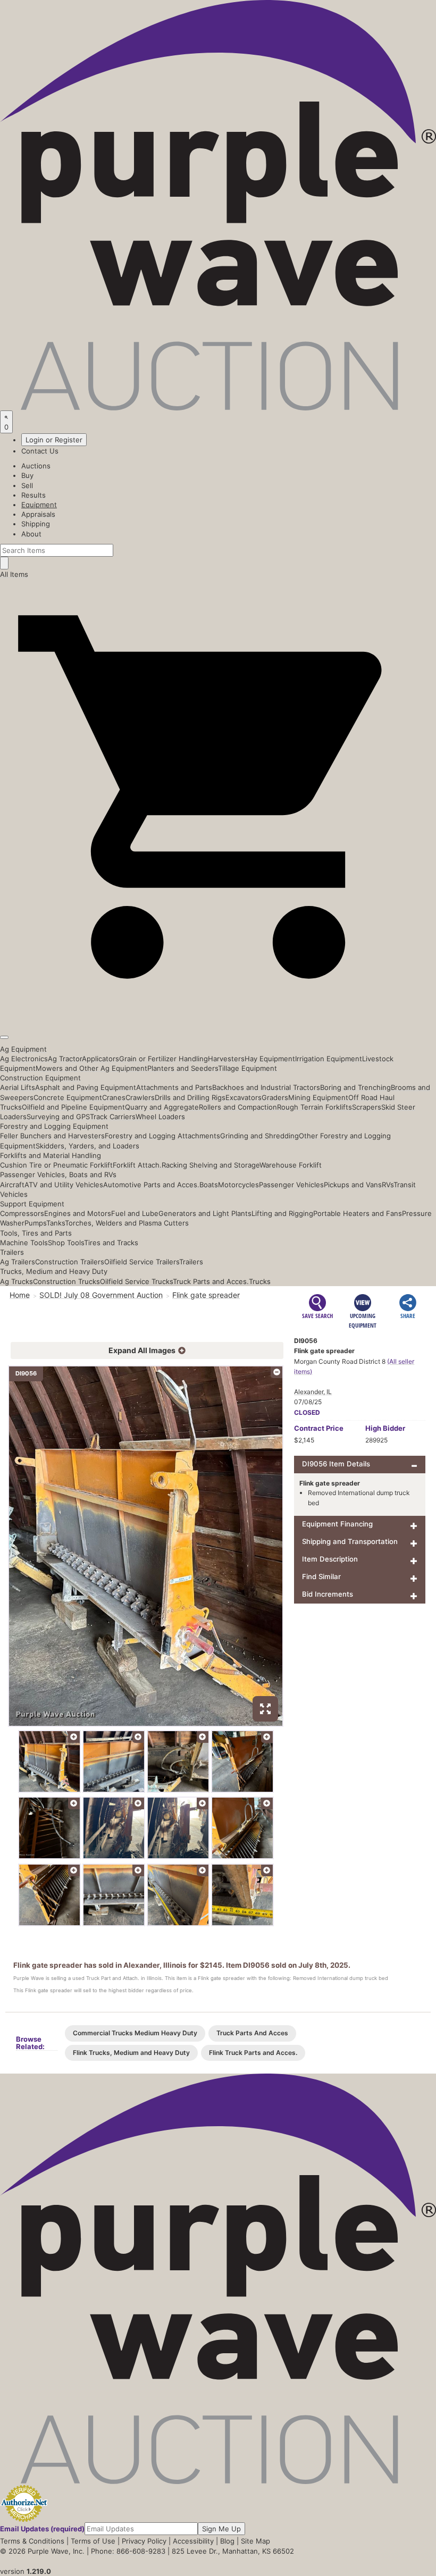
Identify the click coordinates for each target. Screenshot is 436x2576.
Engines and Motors (78, 1213)
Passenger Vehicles (291, 1185)
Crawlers (140, 1097)
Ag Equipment (23, 1049)
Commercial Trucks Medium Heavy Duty (135, 2033)
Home (20, 1295)
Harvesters (226, 1059)
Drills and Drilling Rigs (190, 1097)
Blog (227, 2541)
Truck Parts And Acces (252, 2033)
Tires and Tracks (111, 1243)
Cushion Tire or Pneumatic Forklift (56, 1165)
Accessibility (193, 2541)
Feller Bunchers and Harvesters (52, 1136)
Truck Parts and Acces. (211, 1281)
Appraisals (38, 514)
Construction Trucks (66, 1281)
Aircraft (12, 1185)
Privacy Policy (144, 2541)
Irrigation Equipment (329, 1059)
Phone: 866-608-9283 (128, 2551)
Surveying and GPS (58, 1117)
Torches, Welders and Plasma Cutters (127, 1223)
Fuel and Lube (135, 1213)
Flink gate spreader (206, 1295)
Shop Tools (66, 1243)
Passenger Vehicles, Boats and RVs (58, 1174)
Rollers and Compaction (238, 1107)
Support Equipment (32, 1204)
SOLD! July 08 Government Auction (101, 1295)
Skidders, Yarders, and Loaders (87, 1146)
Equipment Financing (337, 1524)
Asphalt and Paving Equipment (86, 1087)
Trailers (12, 1252)
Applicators (100, 1059)
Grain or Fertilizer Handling (163, 1059)
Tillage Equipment (248, 1068)
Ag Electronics (24, 1059)
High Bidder (385, 1428)
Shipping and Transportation (350, 1541)
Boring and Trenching (355, 1087)
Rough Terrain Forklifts (315, 1107)
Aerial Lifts (18, 1087)
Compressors (22, 1213)
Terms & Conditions (32, 2541)
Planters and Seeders (183, 1068)
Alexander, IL (313, 1392)
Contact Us (40, 451)
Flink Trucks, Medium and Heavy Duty (131, 2053)
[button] (218, 1012)
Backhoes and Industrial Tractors (266, 1087)
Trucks (260, 1281)
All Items (14, 574)
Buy (27, 475)
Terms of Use (93, 2541)
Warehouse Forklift (291, 1165)
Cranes (114, 1097)
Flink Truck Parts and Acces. (253, 2053)
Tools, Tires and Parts (36, 1233)
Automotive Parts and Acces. (151, 1185)
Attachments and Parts (174, 1087)
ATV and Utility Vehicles (64, 1185)
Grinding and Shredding (259, 1136)
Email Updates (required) (42, 2529)
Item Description (330, 1559)
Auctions (36, 466)
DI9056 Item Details (336, 1464)
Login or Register (54, 440)
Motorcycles (238, 1185)
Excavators (244, 1097)
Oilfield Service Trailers (142, 1262)
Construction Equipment (40, 1078)
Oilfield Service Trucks (136, 1281)
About (31, 534)
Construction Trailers (70, 1262)
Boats (209, 1185)
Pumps (35, 1223)
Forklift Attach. (137, 1165)
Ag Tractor (65, 1059)
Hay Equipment (270, 1059)
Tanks (56, 1223)
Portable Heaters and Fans (358, 1213)
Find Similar (321, 1576)
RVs (388, 1185)
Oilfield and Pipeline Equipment (73, 1107)
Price (319, 1428)
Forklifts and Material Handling (51, 1155)
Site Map (255, 2541)
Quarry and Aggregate (162, 1107)
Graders (275, 1097)
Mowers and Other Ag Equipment (91, 1068)
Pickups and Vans (353, 1185)
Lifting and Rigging (282, 1213)
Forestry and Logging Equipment (54, 1126)
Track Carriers (113, 1117)
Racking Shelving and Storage (211, 1165)
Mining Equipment (318, 1097)
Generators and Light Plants (205, 1213)
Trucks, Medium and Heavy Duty (54, 1271)
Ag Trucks (16, 1281)
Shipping (36, 524)
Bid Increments (328, 1594)
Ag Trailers (18, 1262)
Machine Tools (24, 1243)
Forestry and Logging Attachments (162, 1136)
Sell (27, 485)
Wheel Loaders (160, 1117)
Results (33, 495)
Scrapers (367, 1107)
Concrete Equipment (68, 1097)
